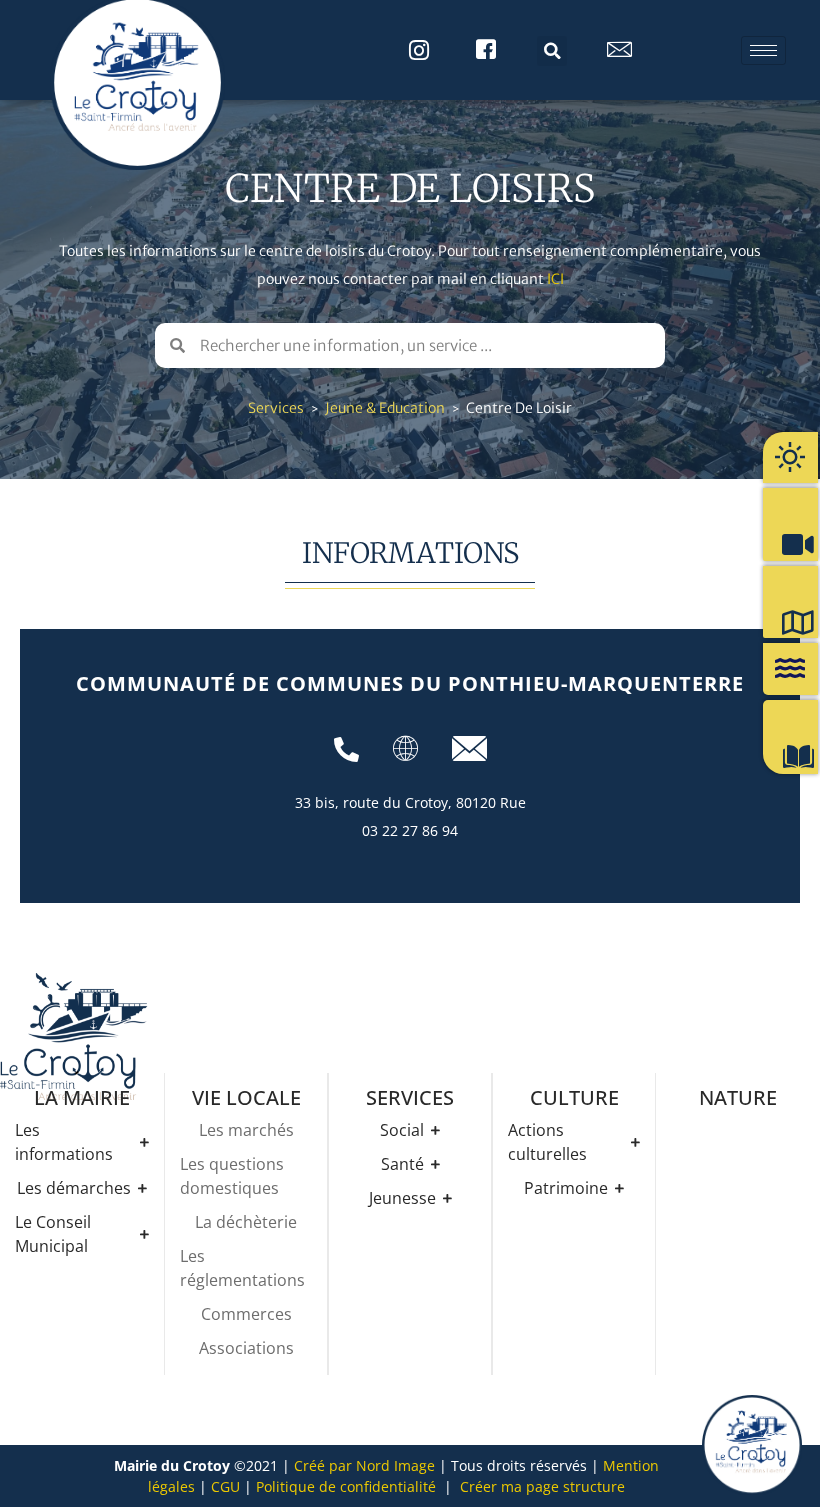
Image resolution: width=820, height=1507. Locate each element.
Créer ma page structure (542, 1486)
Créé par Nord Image (364, 1465)
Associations (246, 1348)
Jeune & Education (385, 408)
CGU (225, 1486)
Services (276, 408)
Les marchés (246, 1130)
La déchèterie (246, 1222)
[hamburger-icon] (763, 50)
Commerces (246, 1314)
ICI (555, 279)
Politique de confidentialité (346, 1486)
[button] (552, 51)
